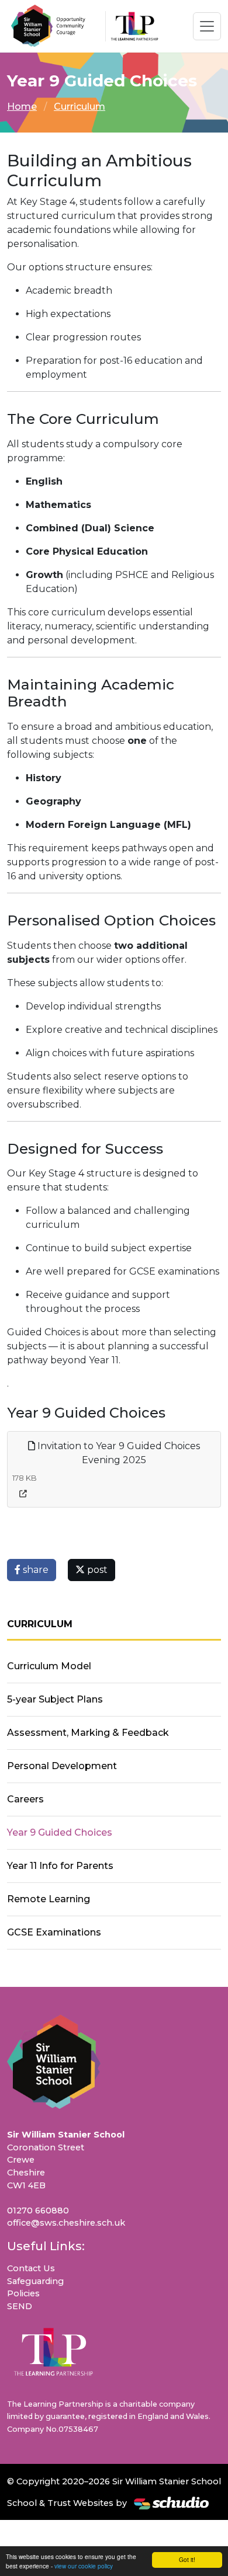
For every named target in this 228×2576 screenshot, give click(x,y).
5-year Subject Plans (55, 1699)
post (96, 1570)
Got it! (187, 2559)
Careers (25, 1799)
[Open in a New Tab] (23, 1494)
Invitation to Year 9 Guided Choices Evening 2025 (118, 1453)
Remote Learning (49, 1899)
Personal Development (62, 1766)
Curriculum (80, 107)
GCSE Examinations (54, 1932)
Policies (23, 2293)
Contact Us (31, 2268)
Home (22, 107)
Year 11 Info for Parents (60, 1866)
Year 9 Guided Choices (60, 1832)
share (34, 1570)
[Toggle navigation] (207, 26)
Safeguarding (35, 2281)
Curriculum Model (49, 1666)
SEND (20, 2306)
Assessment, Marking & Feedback (88, 1733)
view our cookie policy (84, 2566)
